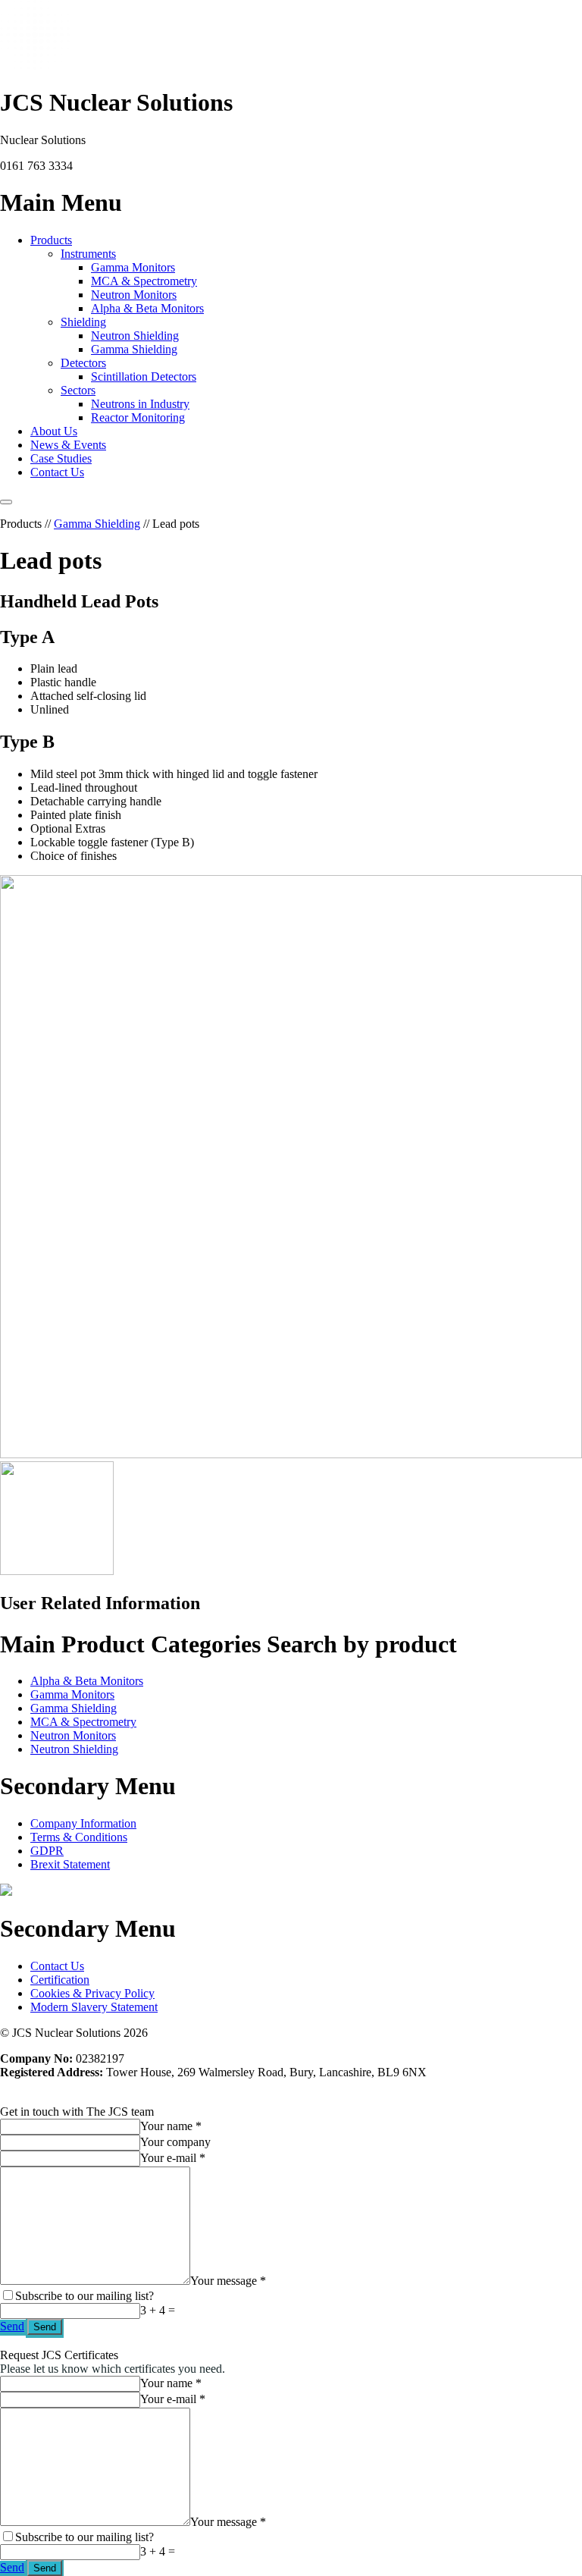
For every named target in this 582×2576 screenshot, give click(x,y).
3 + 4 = (158, 2310)
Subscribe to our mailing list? (84, 2296)
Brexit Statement (70, 1864)
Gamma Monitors (133, 267)
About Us (54, 431)
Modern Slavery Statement (94, 2007)
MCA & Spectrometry (144, 281)
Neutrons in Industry (140, 404)
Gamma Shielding (134, 349)
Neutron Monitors (134, 295)
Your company (175, 2142)
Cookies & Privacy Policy (92, 1993)
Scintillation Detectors (144, 377)
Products (51, 240)
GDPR (47, 1851)
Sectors (78, 390)
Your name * (171, 2126)
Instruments (88, 254)
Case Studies (61, 458)
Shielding (83, 322)
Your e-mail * (173, 2158)
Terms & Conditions (79, 1837)
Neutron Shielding (135, 336)
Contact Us (57, 472)
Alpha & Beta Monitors (147, 308)
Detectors (83, 363)
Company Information (83, 1823)
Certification (60, 1980)
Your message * (228, 2281)
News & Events (68, 445)
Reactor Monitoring (138, 417)
